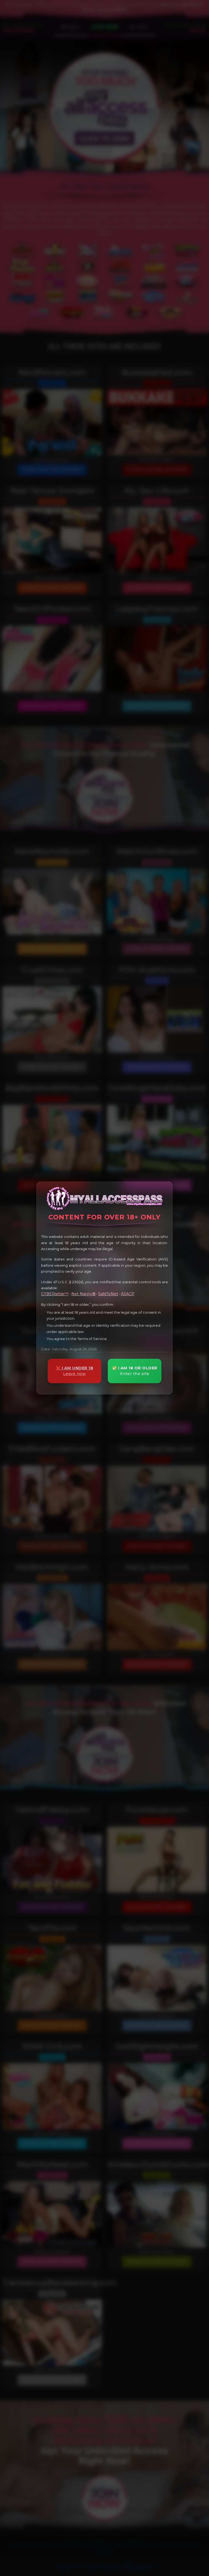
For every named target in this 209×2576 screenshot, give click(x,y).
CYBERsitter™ (55, 1294)
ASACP (128, 1294)
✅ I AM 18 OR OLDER (135, 1371)
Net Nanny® (83, 1294)
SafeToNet (108, 1294)
